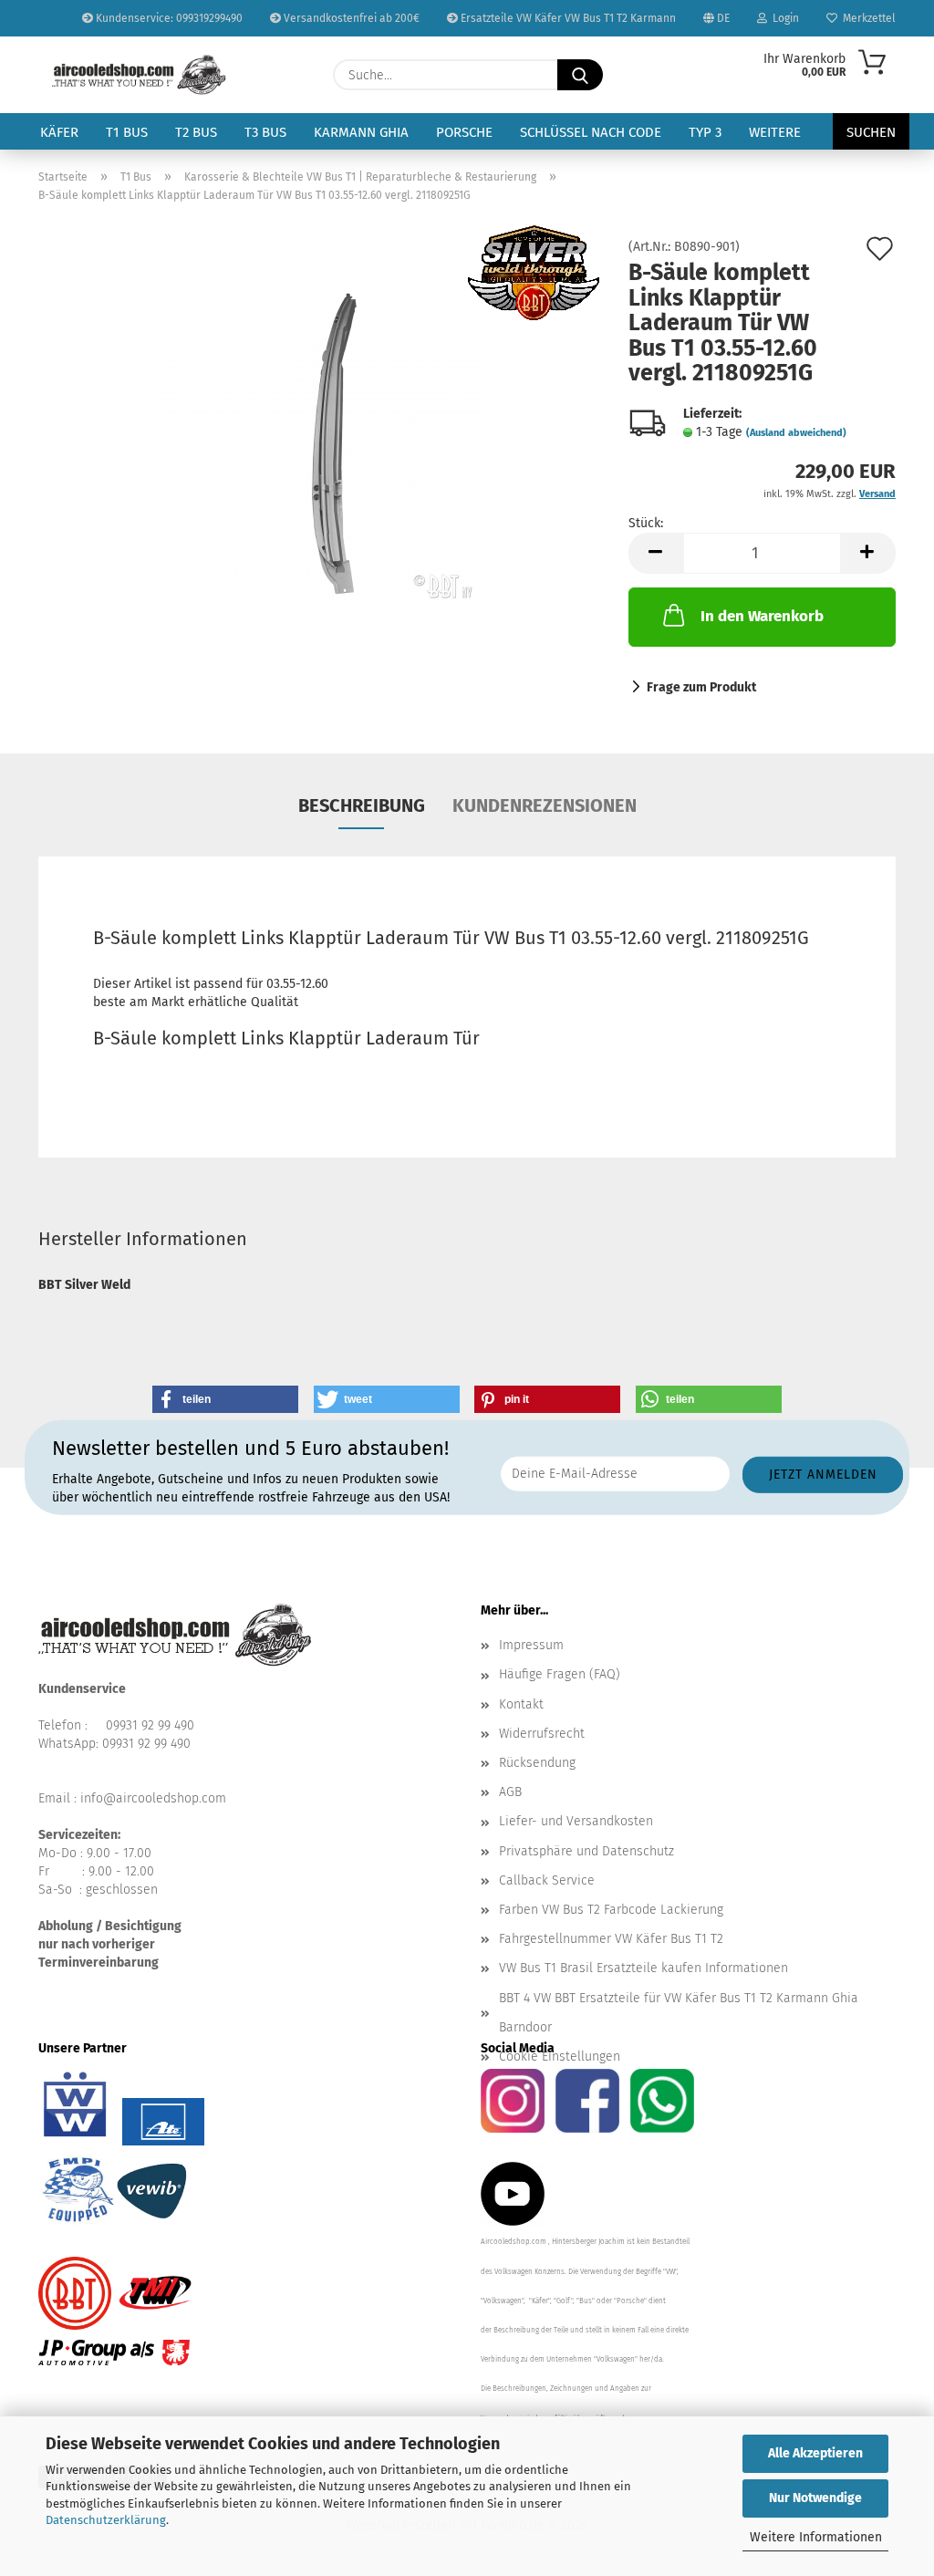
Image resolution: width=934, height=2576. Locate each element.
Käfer (59, 132)
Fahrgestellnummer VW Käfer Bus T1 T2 (611, 1939)
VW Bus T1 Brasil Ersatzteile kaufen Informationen (643, 1968)
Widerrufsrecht (542, 1734)
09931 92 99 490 (150, 1725)
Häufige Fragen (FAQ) (560, 1674)
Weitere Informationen (816, 2537)
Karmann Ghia (361, 132)
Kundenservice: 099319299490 (168, 18)
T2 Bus (196, 132)
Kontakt (521, 1704)
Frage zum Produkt (701, 687)
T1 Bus (127, 132)
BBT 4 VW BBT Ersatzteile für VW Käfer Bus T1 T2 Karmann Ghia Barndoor (679, 2013)
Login (783, 18)
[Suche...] (580, 75)
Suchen (871, 132)
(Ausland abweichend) (796, 433)
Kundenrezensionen (545, 805)
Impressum (531, 1645)
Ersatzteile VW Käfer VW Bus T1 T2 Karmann (567, 18)
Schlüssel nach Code (591, 132)
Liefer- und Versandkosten (576, 1821)
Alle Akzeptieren (815, 2453)
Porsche (464, 132)
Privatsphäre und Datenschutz (586, 1851)
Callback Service (547, 1880)
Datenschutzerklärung (106, 2520)
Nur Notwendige (815, 2498)
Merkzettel (867, 18)
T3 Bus (265, 132)
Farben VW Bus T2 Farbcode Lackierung (611, 1910)
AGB (510, 1792)
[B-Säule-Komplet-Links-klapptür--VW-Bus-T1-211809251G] (320, 446)
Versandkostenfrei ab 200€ (350, 18)
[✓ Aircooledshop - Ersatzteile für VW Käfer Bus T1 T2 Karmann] (139, 75)
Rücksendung (537, 1763)
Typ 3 (705, 132)
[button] (656, 553)
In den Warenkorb (762, 616)
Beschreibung (362, 805)
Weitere (775, 132)
